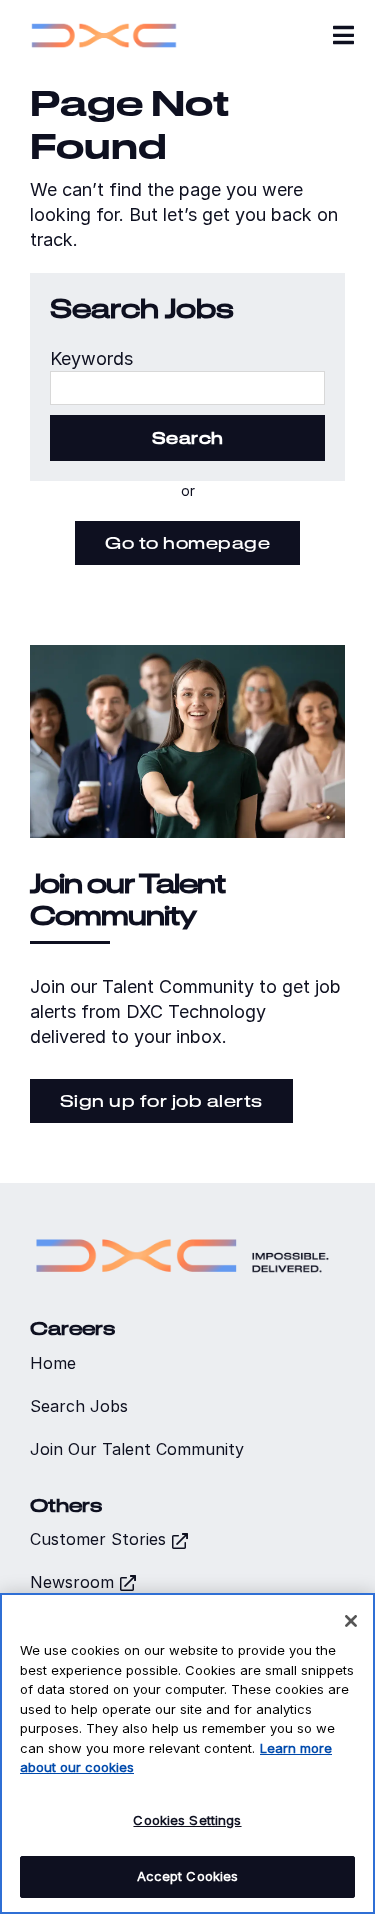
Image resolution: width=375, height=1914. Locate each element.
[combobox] (187, 388)
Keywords (91, 358)
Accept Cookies (188, 1876)
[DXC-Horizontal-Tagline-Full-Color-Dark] (182, 1231)
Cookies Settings (187, 1820)
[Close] (351, 1621)
